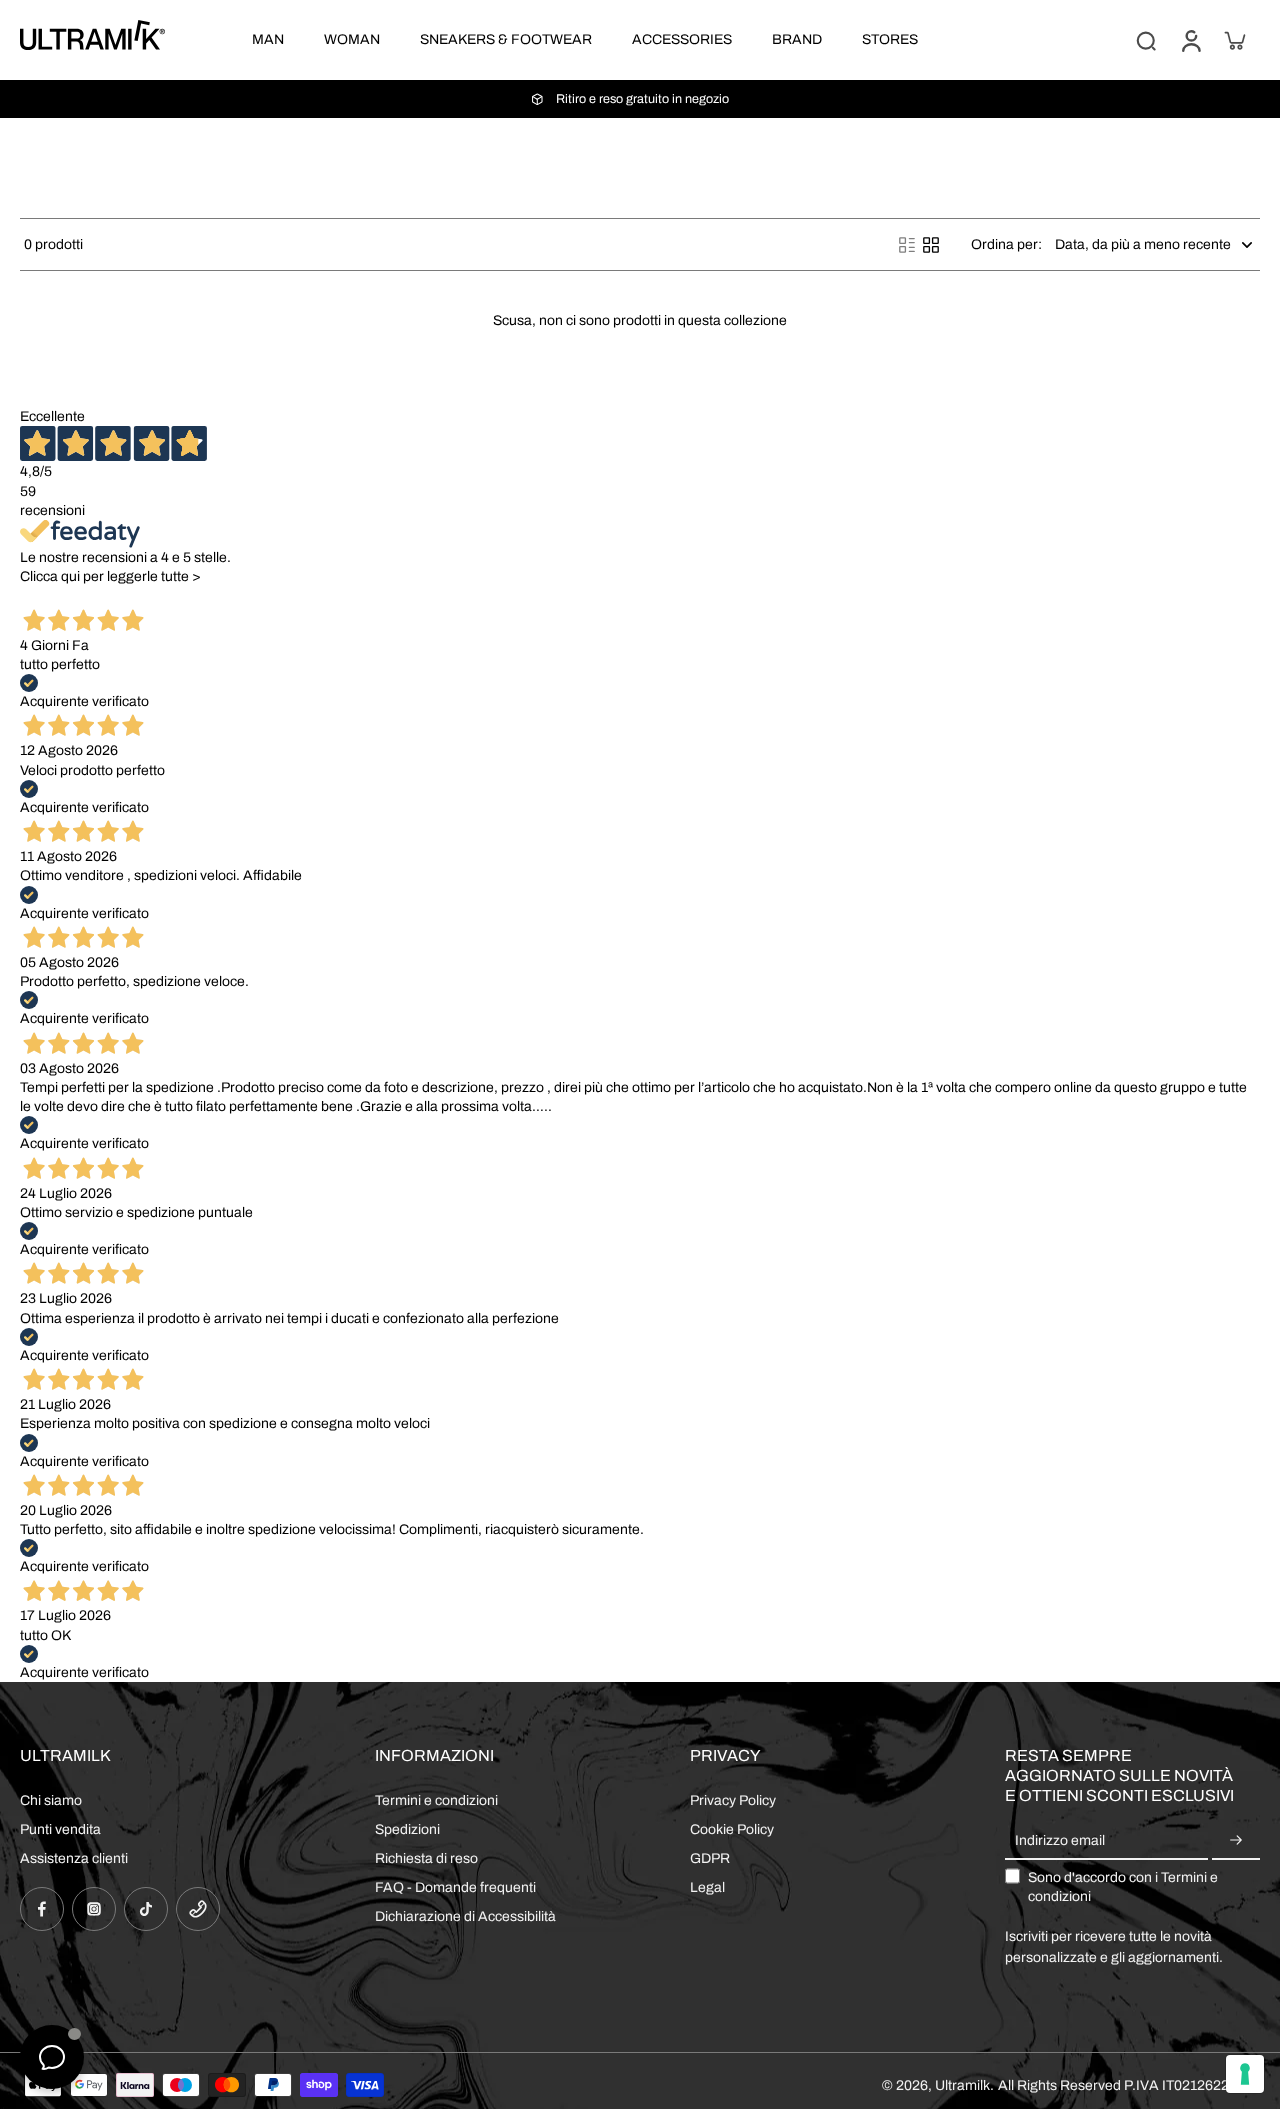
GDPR (710, 1858)
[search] (1146, 40)
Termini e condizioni (436, 1800)
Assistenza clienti (74, 1858)
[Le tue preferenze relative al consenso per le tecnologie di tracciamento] (1245, 2074)
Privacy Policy (733, 1800)
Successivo (131, 595)
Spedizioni (407, 1829)
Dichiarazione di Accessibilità (465, 1916)
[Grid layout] (931, 245)
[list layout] (907, 245)
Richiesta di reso (426, 1858)
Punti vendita (60, 1829)
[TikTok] (146, 1909)
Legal (707, 1887)
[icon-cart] (1234, 40)
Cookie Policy (732, 1829)
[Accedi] (1190, 40)
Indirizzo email (1060, 1841)
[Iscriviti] (1236, 1841)
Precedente (56, 595)
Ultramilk (962, 2085)
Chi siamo (51, 1800)
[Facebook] (42, 1909)
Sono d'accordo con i (1123, 1887)
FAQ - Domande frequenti (455, 1887)
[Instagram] (94, 1909)
